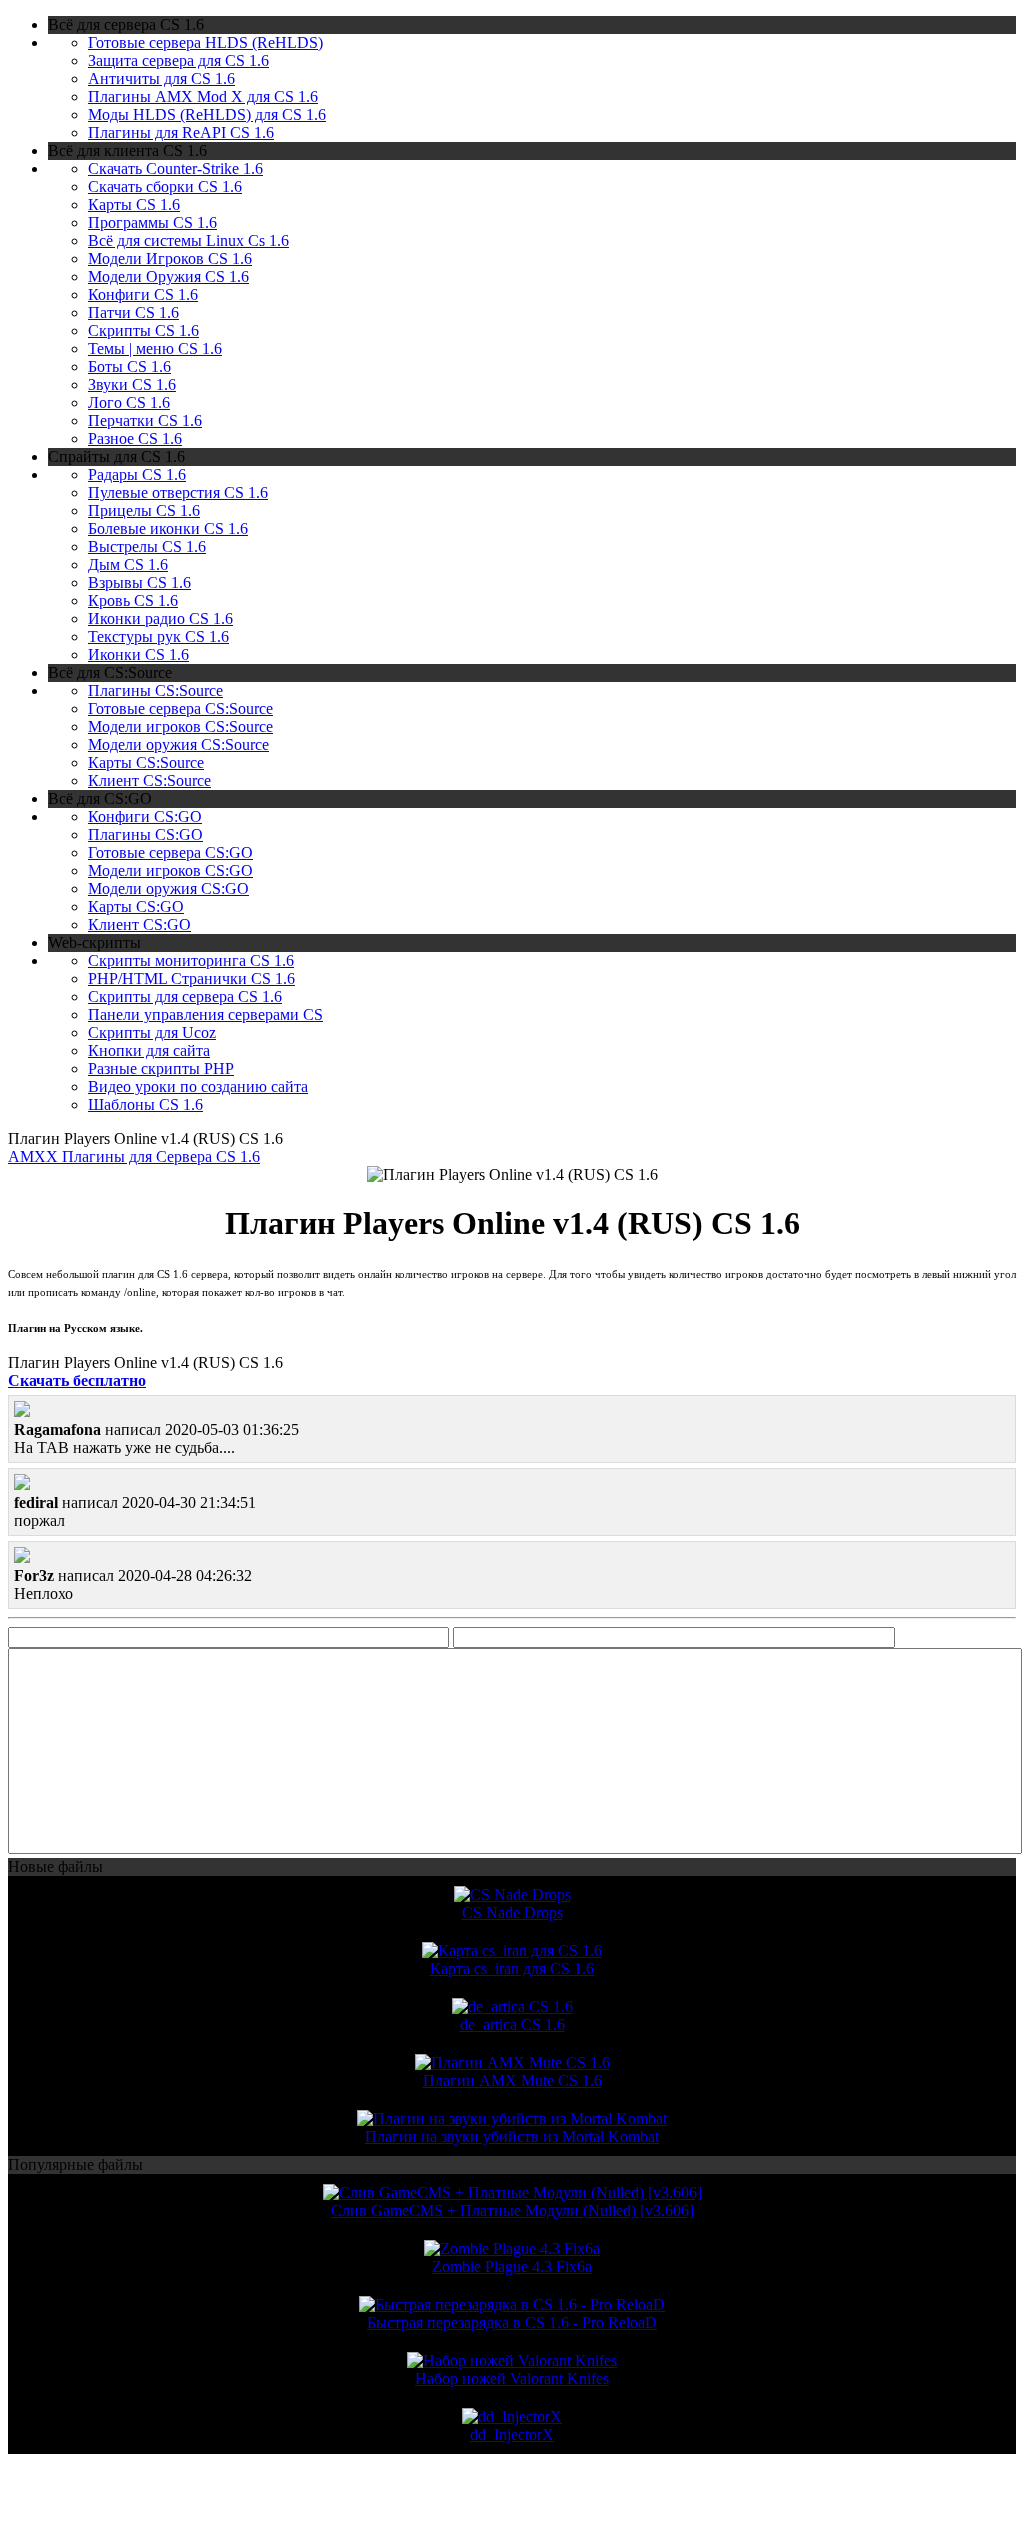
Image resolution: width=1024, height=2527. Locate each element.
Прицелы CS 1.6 (144, 510)
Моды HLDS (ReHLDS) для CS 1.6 (207, 114)
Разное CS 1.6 (135, 438)
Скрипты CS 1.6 (143, 330)
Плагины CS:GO (145, 834)
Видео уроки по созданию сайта (198, 1086)
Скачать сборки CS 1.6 (165, 186)
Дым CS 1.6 (128, 564)
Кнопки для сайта (149, 1050)
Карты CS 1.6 (134, 204)
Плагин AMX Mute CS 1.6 (512, 2080)
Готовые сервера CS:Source (180, 708)
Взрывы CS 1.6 (139, 582)
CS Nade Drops (512, 1912)
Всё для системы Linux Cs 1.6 (188, 240)
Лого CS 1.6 (129, 402)
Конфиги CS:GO (145, 816)
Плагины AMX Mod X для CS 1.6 (203, 96)
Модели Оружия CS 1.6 (168, 276)
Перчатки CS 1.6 (145, 420)
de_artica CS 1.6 (512, 2024)
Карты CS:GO (136, 906)
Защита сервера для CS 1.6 (178, 60)
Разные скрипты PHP (161, 1068)
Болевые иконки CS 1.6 (168, 528)
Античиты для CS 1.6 (161, 78)
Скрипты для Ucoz (152, 1032)
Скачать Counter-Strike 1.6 (175, 168)
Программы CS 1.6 (152, 222)
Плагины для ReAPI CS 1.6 (181, 132)
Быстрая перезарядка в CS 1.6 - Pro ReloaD (512, 2322)
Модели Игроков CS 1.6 (170, 258)
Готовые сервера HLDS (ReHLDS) (205, 42)
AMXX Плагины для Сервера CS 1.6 (134, 1156)
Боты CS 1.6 (129, 366)
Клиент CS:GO (139, 924)
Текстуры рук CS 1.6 (158, 636)
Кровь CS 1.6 (133, 600)
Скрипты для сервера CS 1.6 (185, 996)
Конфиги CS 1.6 (143, 294)
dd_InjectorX (512, 2434)
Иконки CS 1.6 (138, 654)
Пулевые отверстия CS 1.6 (178, 492)
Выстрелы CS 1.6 (147, 546)
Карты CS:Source (146, 762)
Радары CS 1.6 (137, 474)
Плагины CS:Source (155, 690)
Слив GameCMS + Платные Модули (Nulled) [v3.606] (512, 2210)
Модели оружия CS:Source (178, 744)
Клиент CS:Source (149, 780)
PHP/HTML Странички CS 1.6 (191, 978)
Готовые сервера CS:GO (170, 852)
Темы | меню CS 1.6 (155, 348)
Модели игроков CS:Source (180, 726)
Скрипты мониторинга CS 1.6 (191, 960)
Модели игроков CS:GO (170, 870)
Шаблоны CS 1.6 (145, 1104)
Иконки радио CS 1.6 (160, 618)
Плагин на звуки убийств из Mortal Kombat (512, 2136)
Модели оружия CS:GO (168, 888)
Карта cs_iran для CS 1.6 (512, 1968)
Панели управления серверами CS (205, 1014)
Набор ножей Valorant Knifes (512, 2378)
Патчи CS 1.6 (133, 312)
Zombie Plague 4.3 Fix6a (512, 2266)
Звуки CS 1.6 (132, 384)
